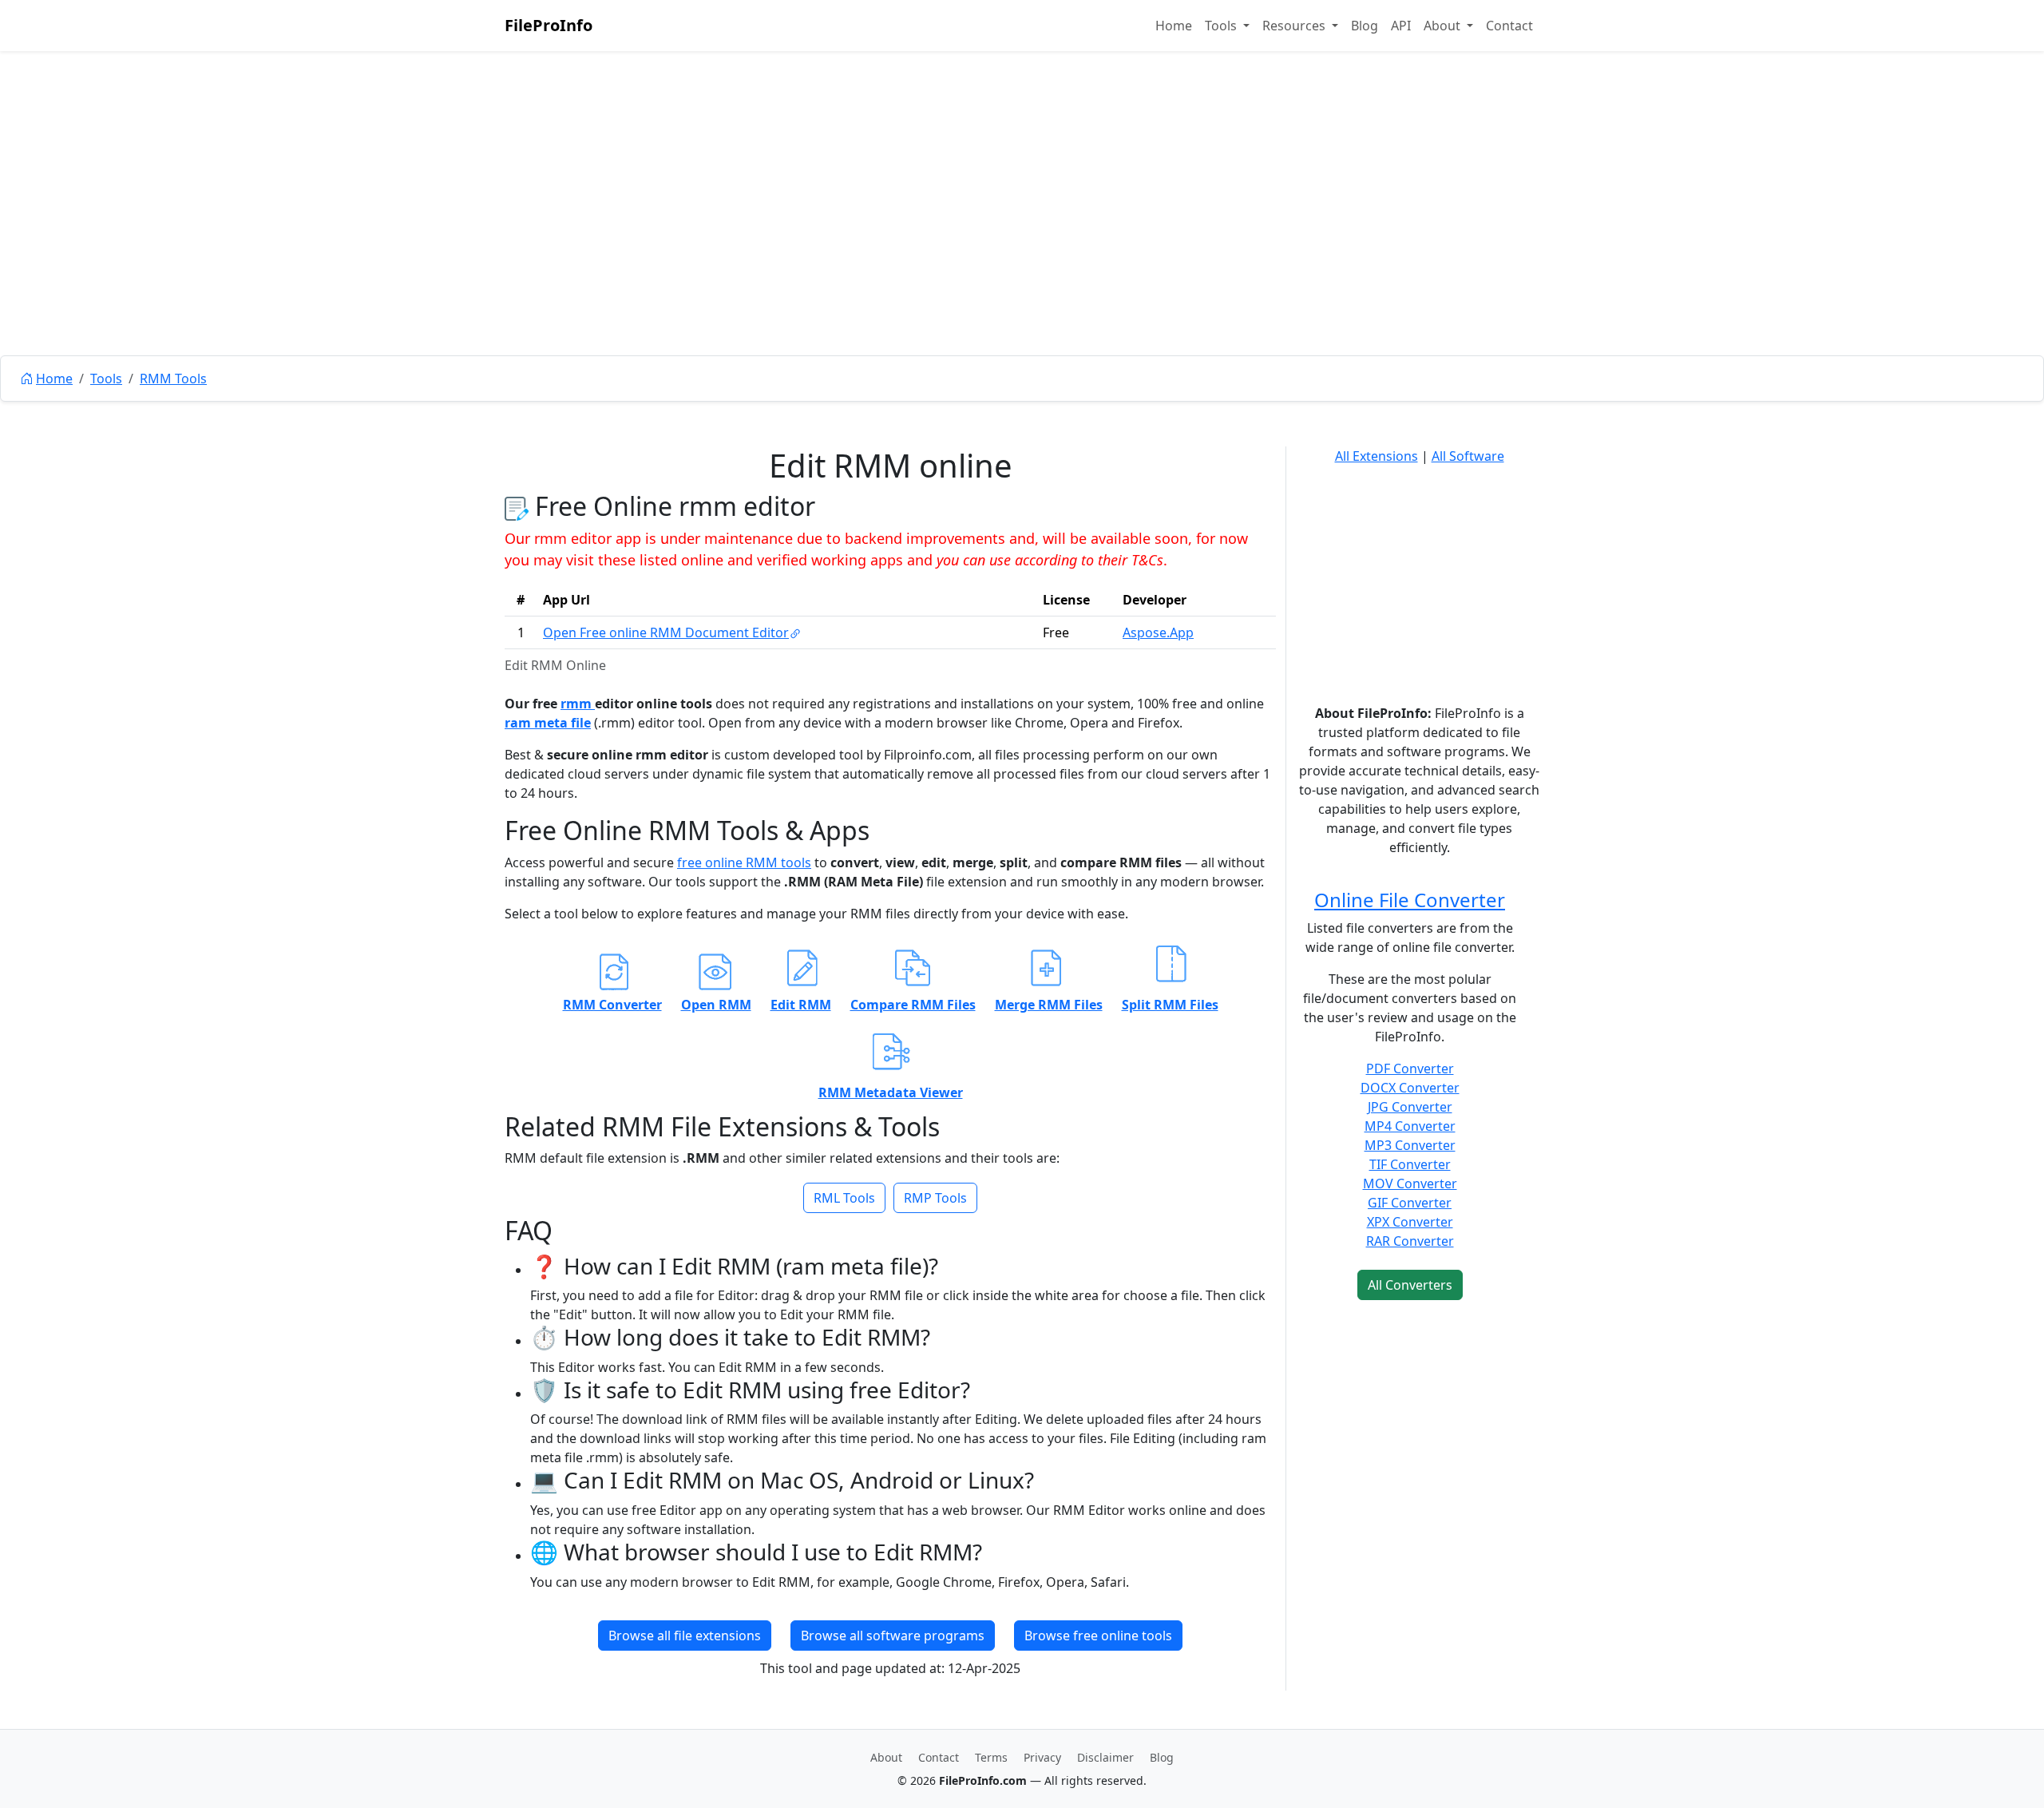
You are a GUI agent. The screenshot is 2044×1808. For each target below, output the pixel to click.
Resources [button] (1295, 26)
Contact (1509, 26)
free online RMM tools (744, 862)
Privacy (1042, 1757)
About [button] (1444, 26)
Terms (991, 1757)
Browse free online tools (1098, 1636)
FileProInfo (549, 25)
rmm (578, 704)
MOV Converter (1410, 1184)
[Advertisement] (1022, 240)
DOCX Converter (1410, 1088)
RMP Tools (935, 1198)
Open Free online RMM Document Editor (666, 632)
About (886, 1757)
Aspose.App (1158, 632)
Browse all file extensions (685, 1636)
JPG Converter (1410, 1107)
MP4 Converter (1410, 1126)
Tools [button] (1222, 26)
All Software (1468, 456)
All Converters (1410, 1285)
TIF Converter (1410, 1164)
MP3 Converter (1410, 1145)
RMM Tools (173, 379)
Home (1174, 26)
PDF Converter (1410, 1069)
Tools (106, 379)
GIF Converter (1410, 1203)
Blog (1365, 26)
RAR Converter (1410, 1241)
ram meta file (548, 723)
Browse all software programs (893, 1636)
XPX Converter (1410, 1222)
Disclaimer (1105, 1757)
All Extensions (1377, 456)
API (1401, 26)
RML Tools (844, 1198)
